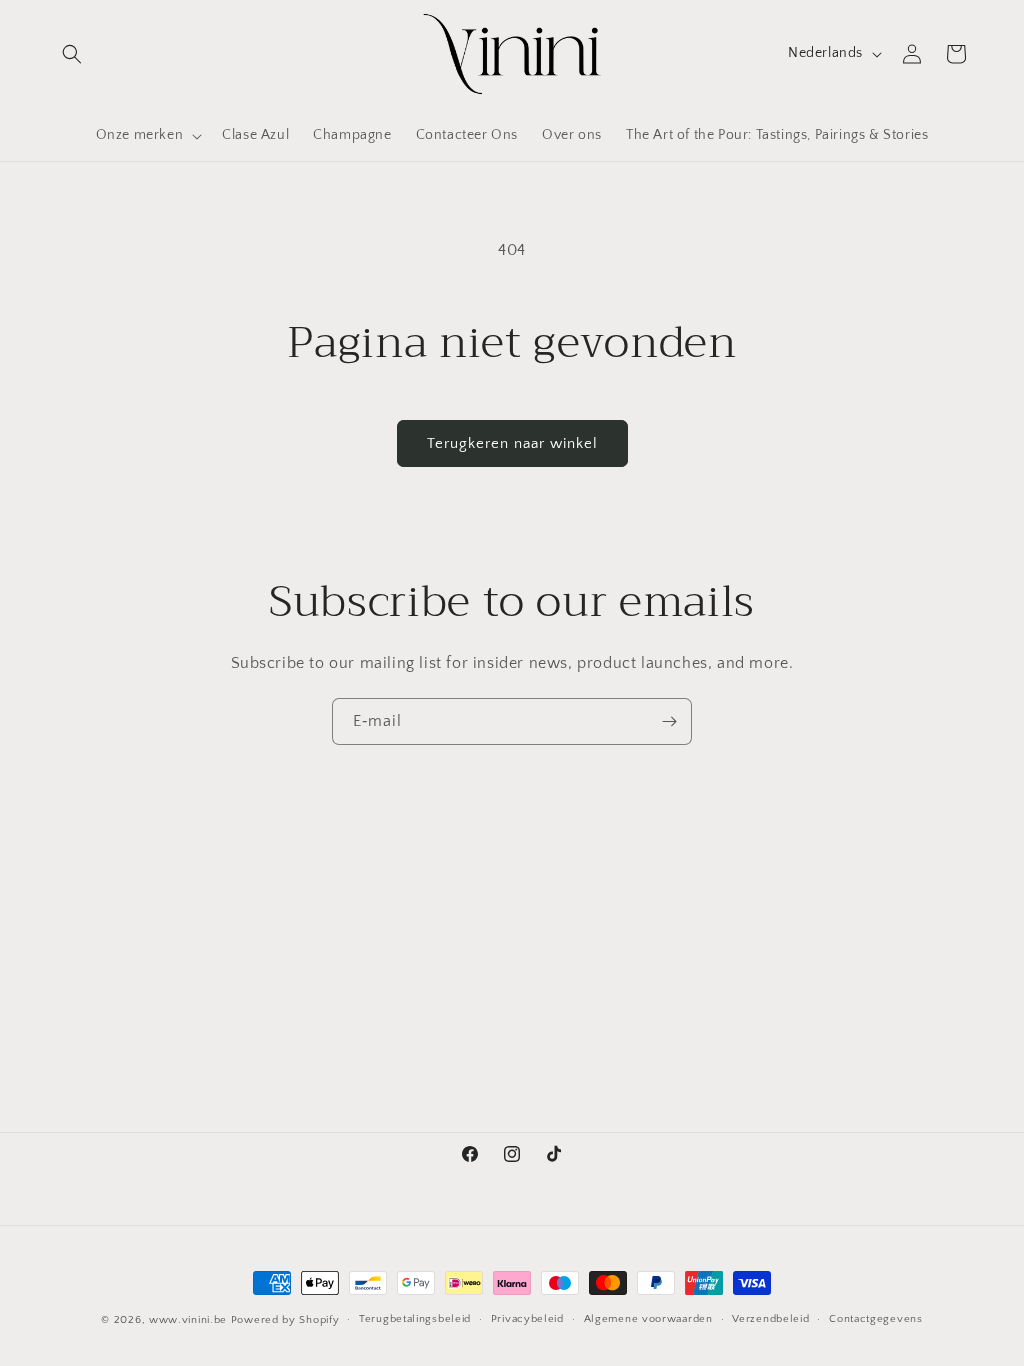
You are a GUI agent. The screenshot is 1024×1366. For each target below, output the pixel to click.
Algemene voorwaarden (648, 1319)
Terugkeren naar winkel (512, 443)
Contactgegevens (876, 1319)
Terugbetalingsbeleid (415, 1319)
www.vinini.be (188, 1320)
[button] (72, 54)
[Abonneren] (669, 721)
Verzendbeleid (770, 1319)
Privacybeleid (527, 1319)
